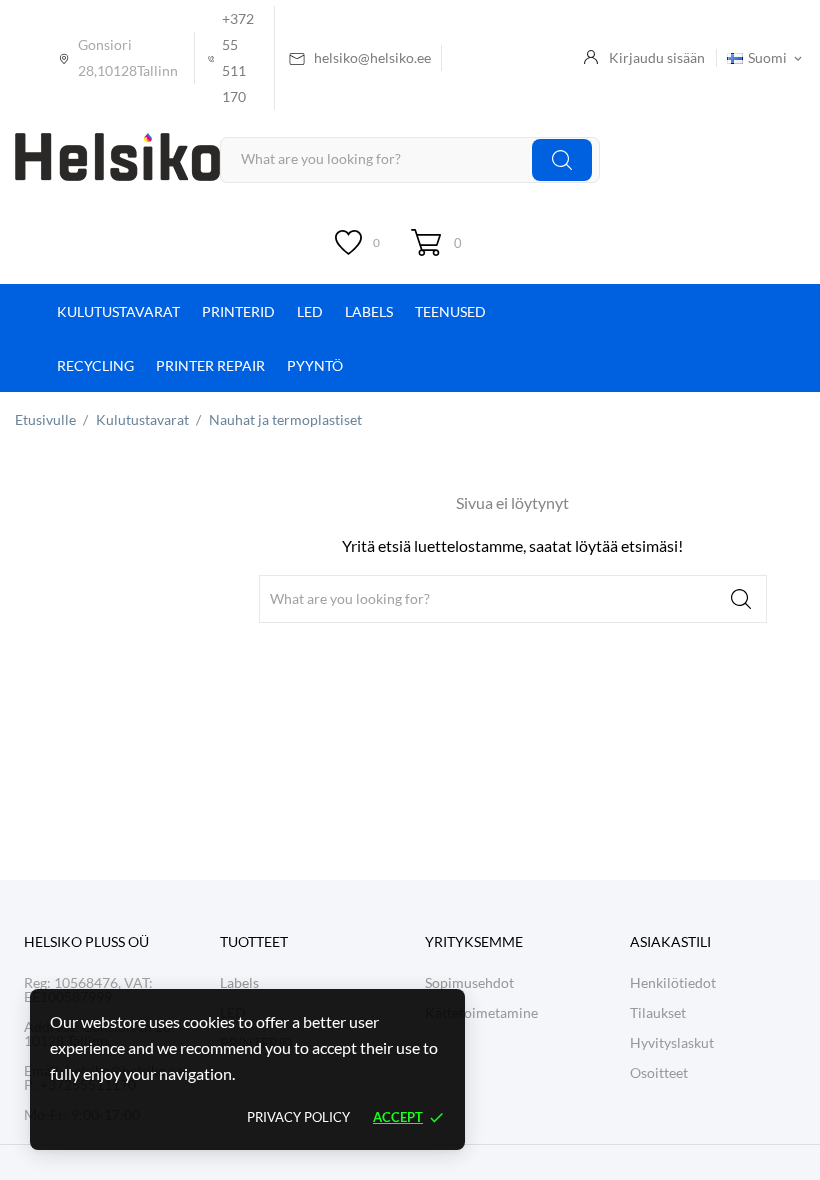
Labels (369, 311)
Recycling (95, 365)
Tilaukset (658, 1012)
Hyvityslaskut (672, 1042)
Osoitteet (659, 1072)
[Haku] (562, 159)
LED (310, 311)
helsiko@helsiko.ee (372, 57)
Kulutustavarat (118, 311)
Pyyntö (315, 365)
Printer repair (210, 365)
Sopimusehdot (469, 982)
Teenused (450, 311)
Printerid (238, 311)
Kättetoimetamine (481, 1012)
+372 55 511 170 (238, 57)
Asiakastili (670, 941)
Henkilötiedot (673, 982)
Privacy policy (298, 1117)
